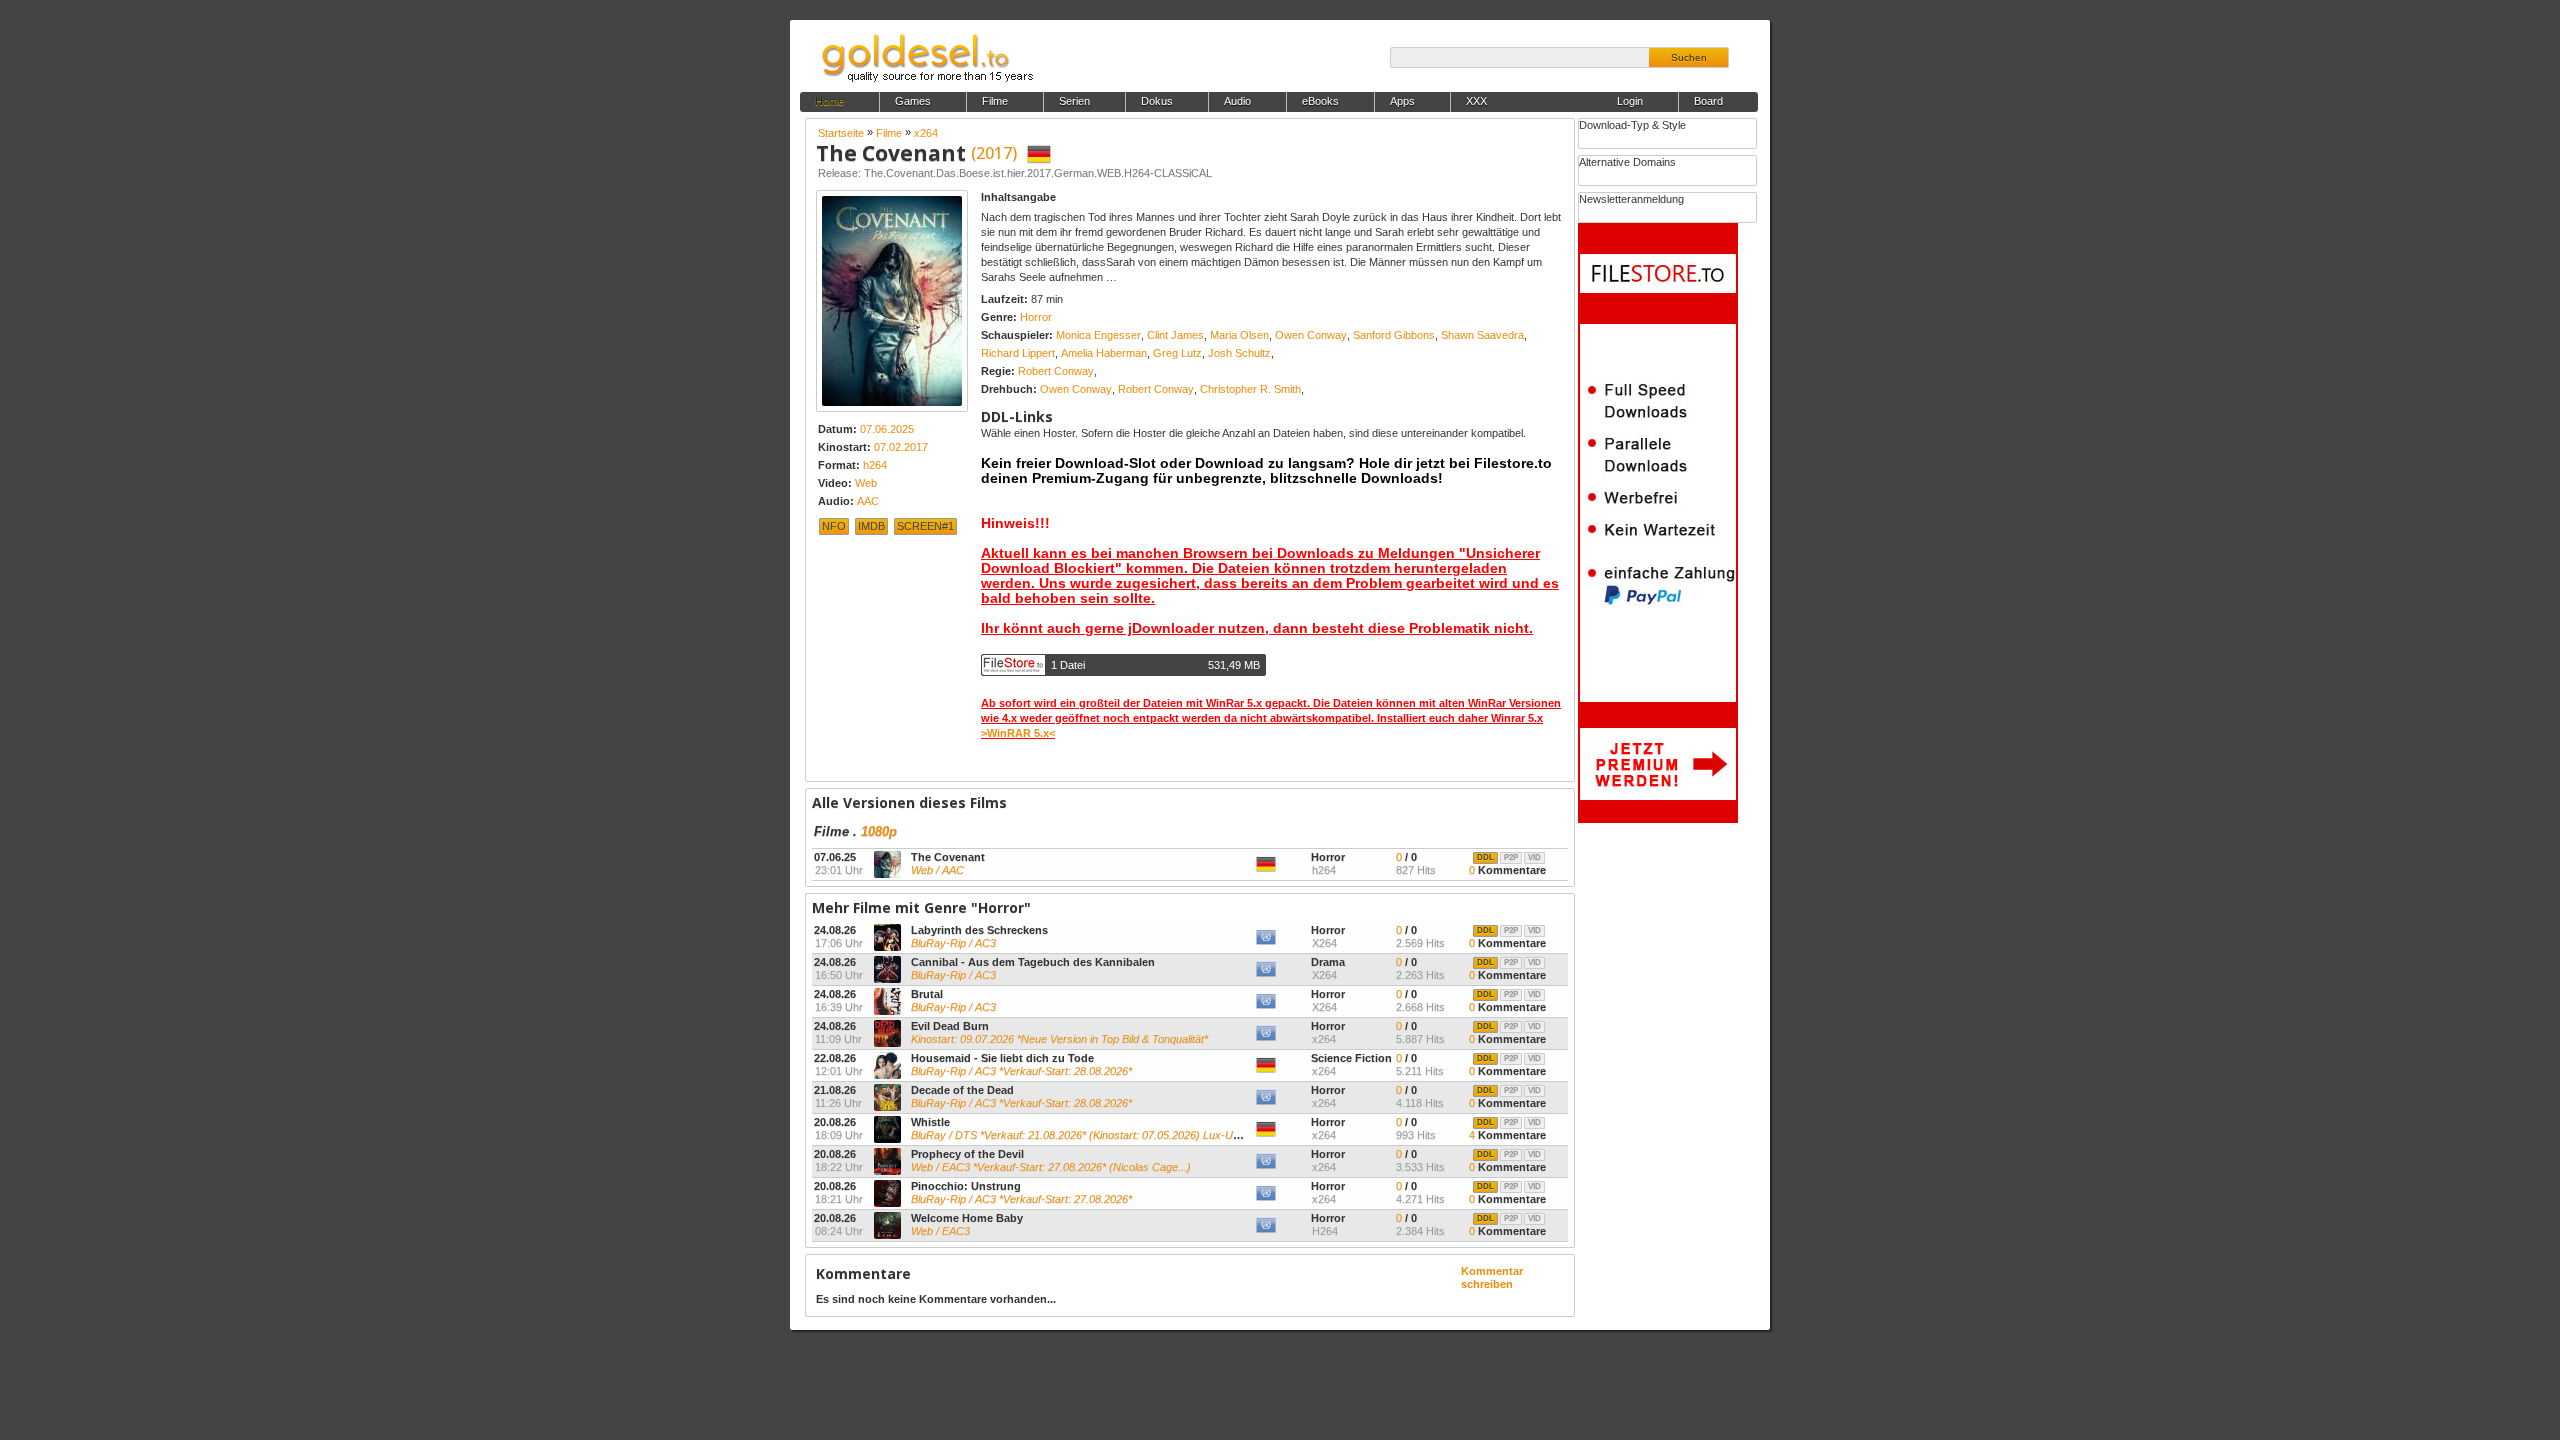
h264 (875, 465)
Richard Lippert (1018, 353)
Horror (1036, 317)
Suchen (1689, 57)
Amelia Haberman (1104, 353)
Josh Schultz (1239, 353)
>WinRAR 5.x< (1018, 733)
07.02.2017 (901, 447)
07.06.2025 (887, 429)
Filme (831, 831)
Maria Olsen (1239, 335)
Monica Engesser (1098, 335)
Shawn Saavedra (1482, 335)
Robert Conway (1056, 371)
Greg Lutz (1177, 353)
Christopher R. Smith (1250, 389)
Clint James (1175, 335)
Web (866, 483)
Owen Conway (1311, 335)
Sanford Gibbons (1394, 335)
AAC (868, 501)
